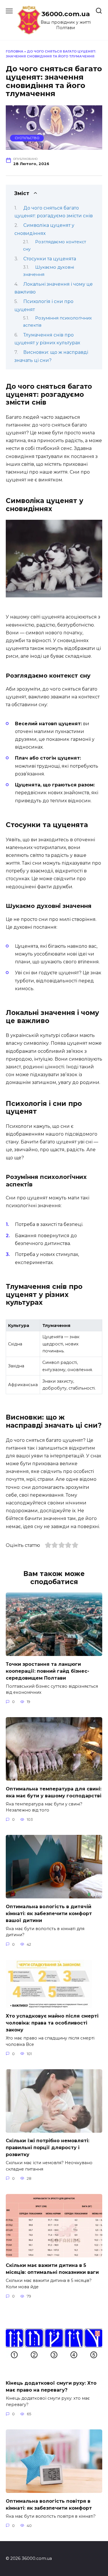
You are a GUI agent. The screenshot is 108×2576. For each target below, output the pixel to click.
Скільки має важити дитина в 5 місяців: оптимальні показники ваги (52, 2269)
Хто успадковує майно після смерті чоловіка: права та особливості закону (52, 2023)
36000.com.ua (66, 14)
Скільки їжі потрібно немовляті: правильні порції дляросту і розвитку (48, 2148)
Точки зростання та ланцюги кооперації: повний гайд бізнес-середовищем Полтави (48, 1671)
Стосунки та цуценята (50, 259)
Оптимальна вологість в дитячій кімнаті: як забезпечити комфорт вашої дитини (49, 1913)
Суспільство (27, 138)
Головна (15, 51)
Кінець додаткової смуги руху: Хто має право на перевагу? (51, 2387)
